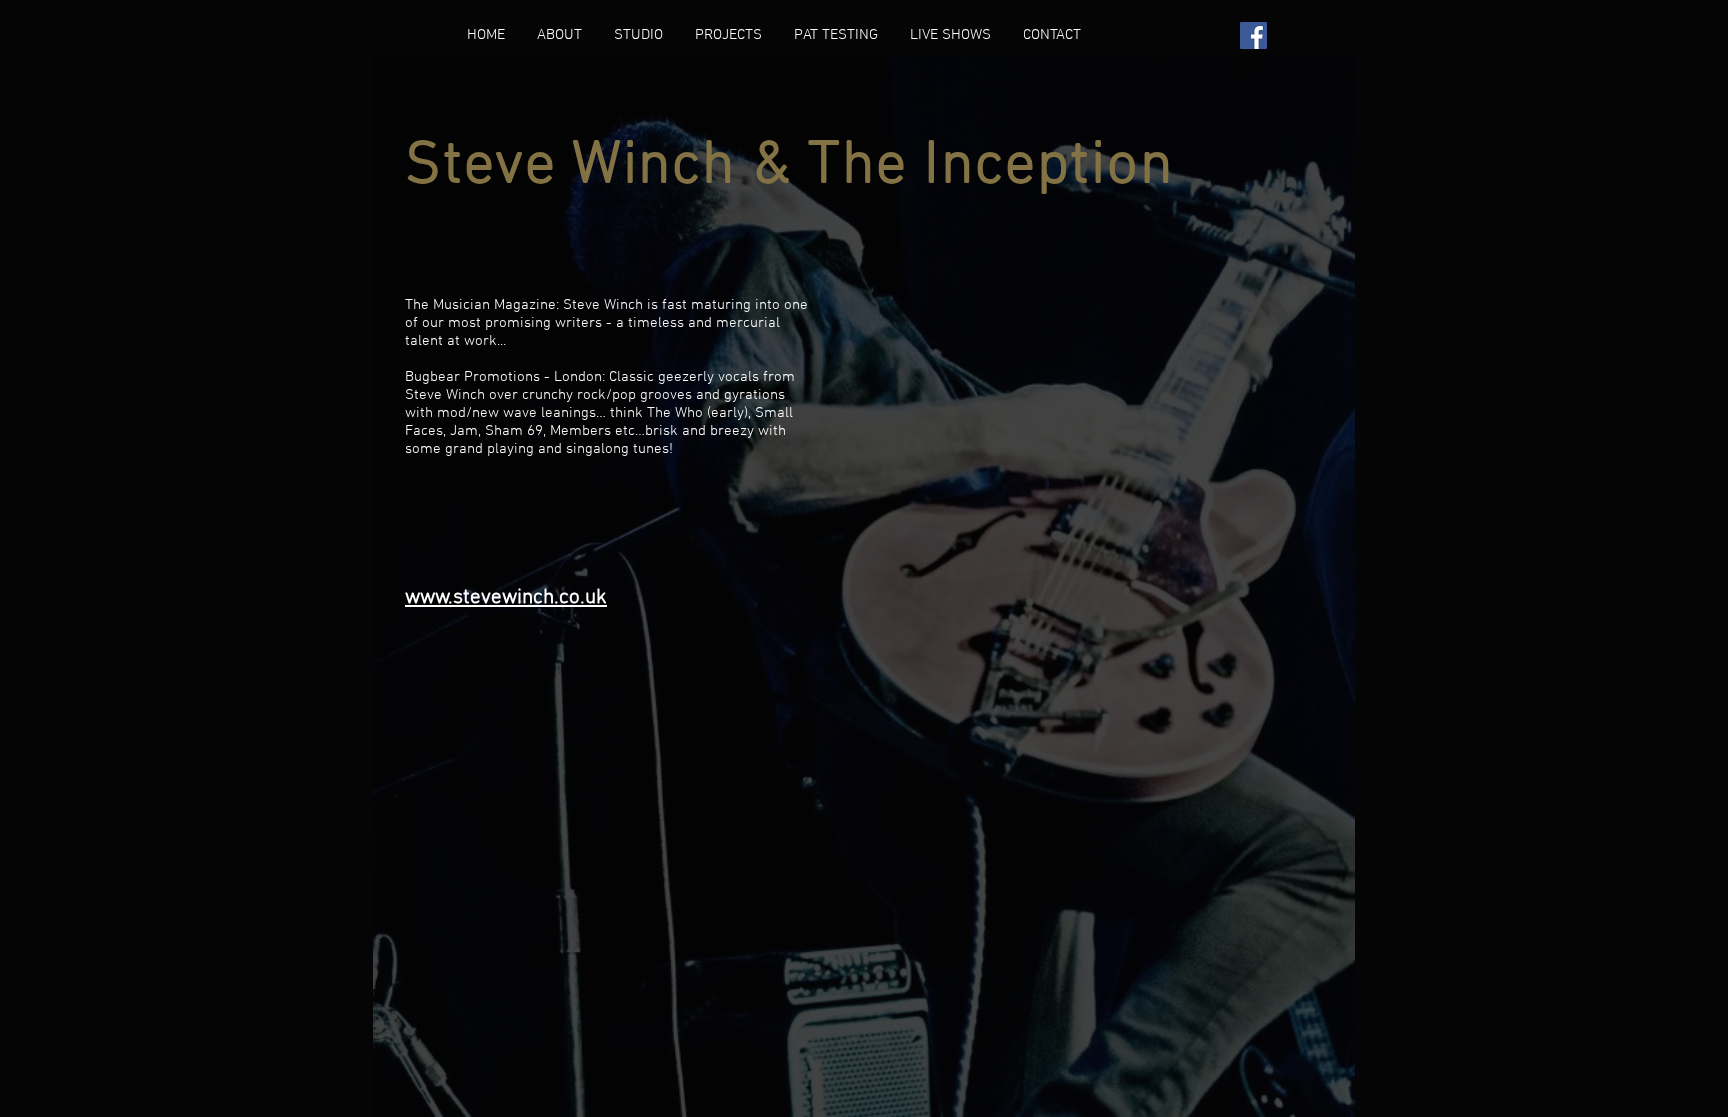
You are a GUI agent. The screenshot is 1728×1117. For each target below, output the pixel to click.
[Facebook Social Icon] (1253, 35)
